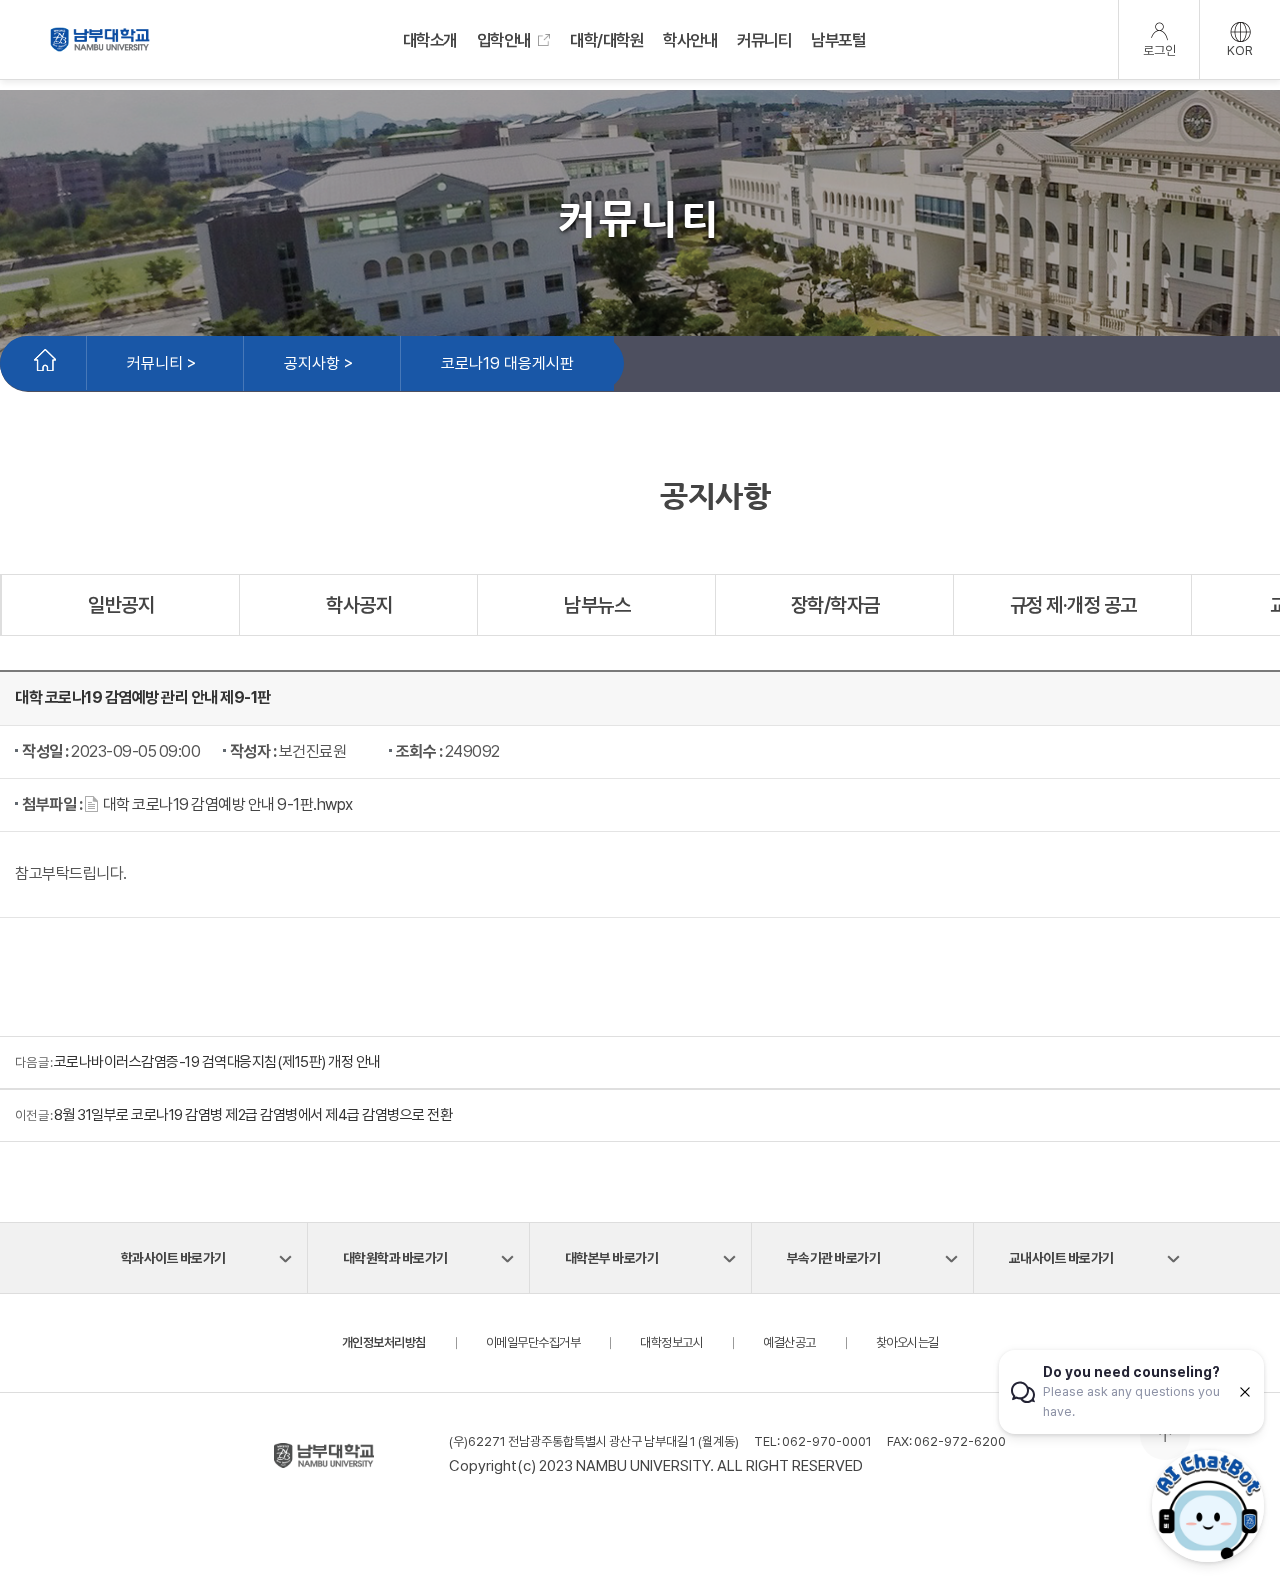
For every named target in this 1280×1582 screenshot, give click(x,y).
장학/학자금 (835, 605)
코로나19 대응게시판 (507, 363)
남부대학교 (100, 39)
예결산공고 (789, 1342)
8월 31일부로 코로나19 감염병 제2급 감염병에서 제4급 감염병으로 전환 (253, 1115)
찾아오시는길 (907, 1342)
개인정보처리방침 (384, 1342)
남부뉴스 (597, 605)
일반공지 (121, 605)
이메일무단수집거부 (533, 1342)
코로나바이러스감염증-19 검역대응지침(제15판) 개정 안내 (217, 1062)
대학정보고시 (671, 1342)
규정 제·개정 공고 (1073, 605)
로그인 (1159, 50)
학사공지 (359, 605)
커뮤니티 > (161, 363)
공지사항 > (318, 363)
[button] (224, 804)
